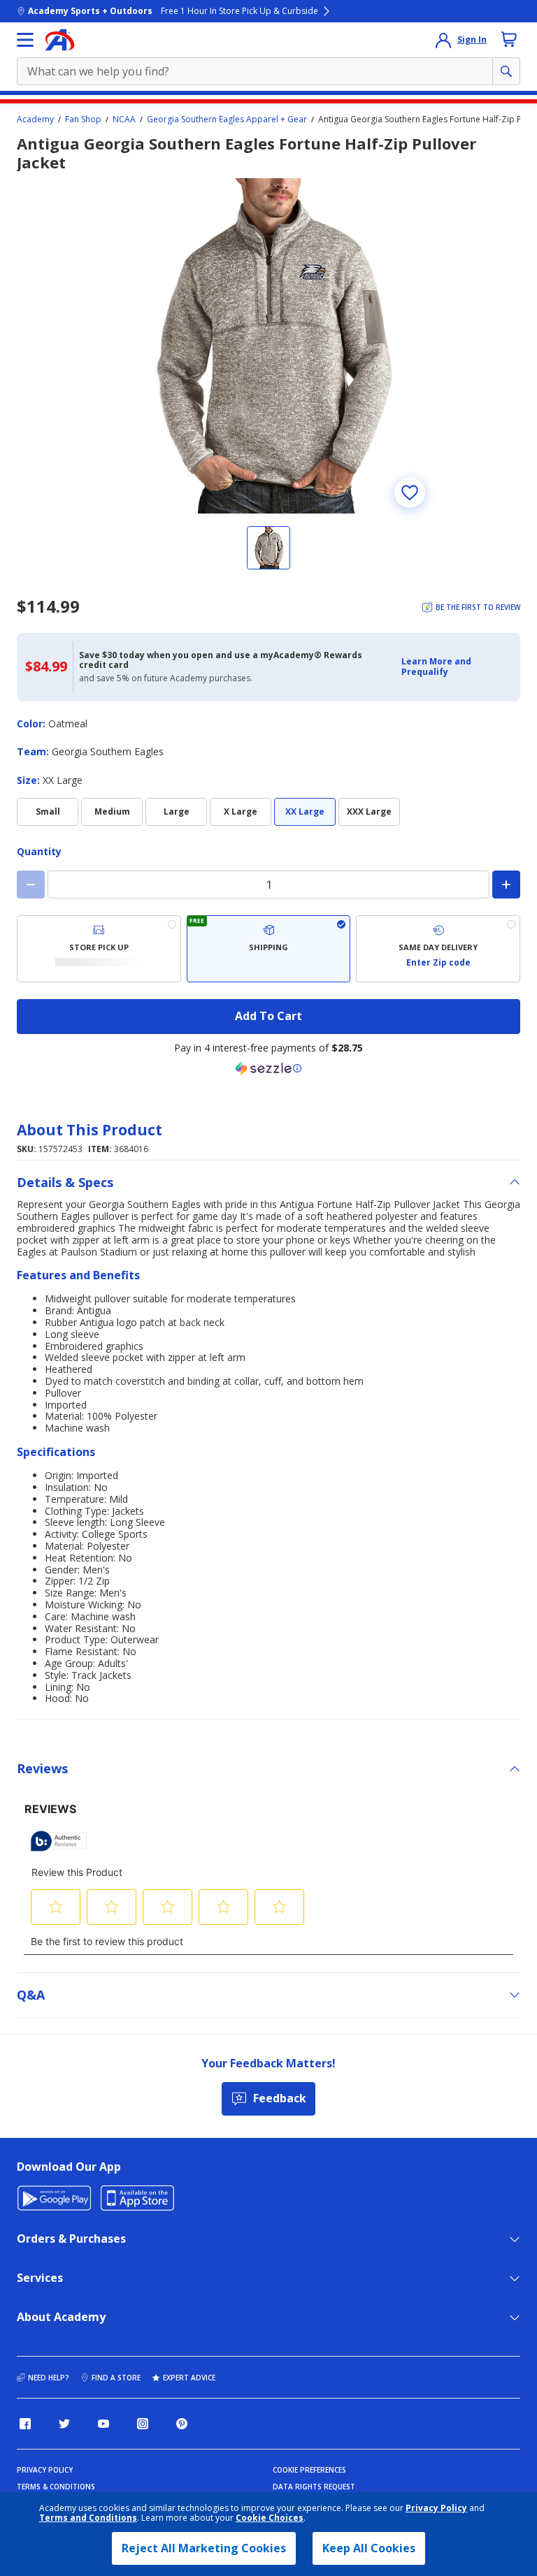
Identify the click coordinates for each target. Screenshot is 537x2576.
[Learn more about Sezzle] (268, 1068)
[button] (457, 667)
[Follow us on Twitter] (64, 2424)
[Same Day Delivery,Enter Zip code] (438, 949)
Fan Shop (83, 119)
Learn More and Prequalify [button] (436, 666)
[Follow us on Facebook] (25, 2424)
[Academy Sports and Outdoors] (60, 40)
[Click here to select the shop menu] (25, 40)
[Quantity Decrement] (31, 885)
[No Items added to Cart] (509, 39)
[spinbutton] (268, 885)
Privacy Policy (436, 2508)
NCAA (124, 119)
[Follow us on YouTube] (103, 2424)
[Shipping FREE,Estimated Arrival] (269, 949)
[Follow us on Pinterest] (182, 2424)
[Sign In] (443, 40)
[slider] (268, 346)
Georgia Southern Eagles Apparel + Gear (227, 119)
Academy (35, 119)
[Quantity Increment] (506, 885)
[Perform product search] (506, 71)
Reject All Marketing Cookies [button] (204, 2548)
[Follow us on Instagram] (143, 2424)
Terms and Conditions (88, 2518)
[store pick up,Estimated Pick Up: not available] (99, 949)
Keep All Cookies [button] (369, 2548)
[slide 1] (268, 548)
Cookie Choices (270, 2518)
